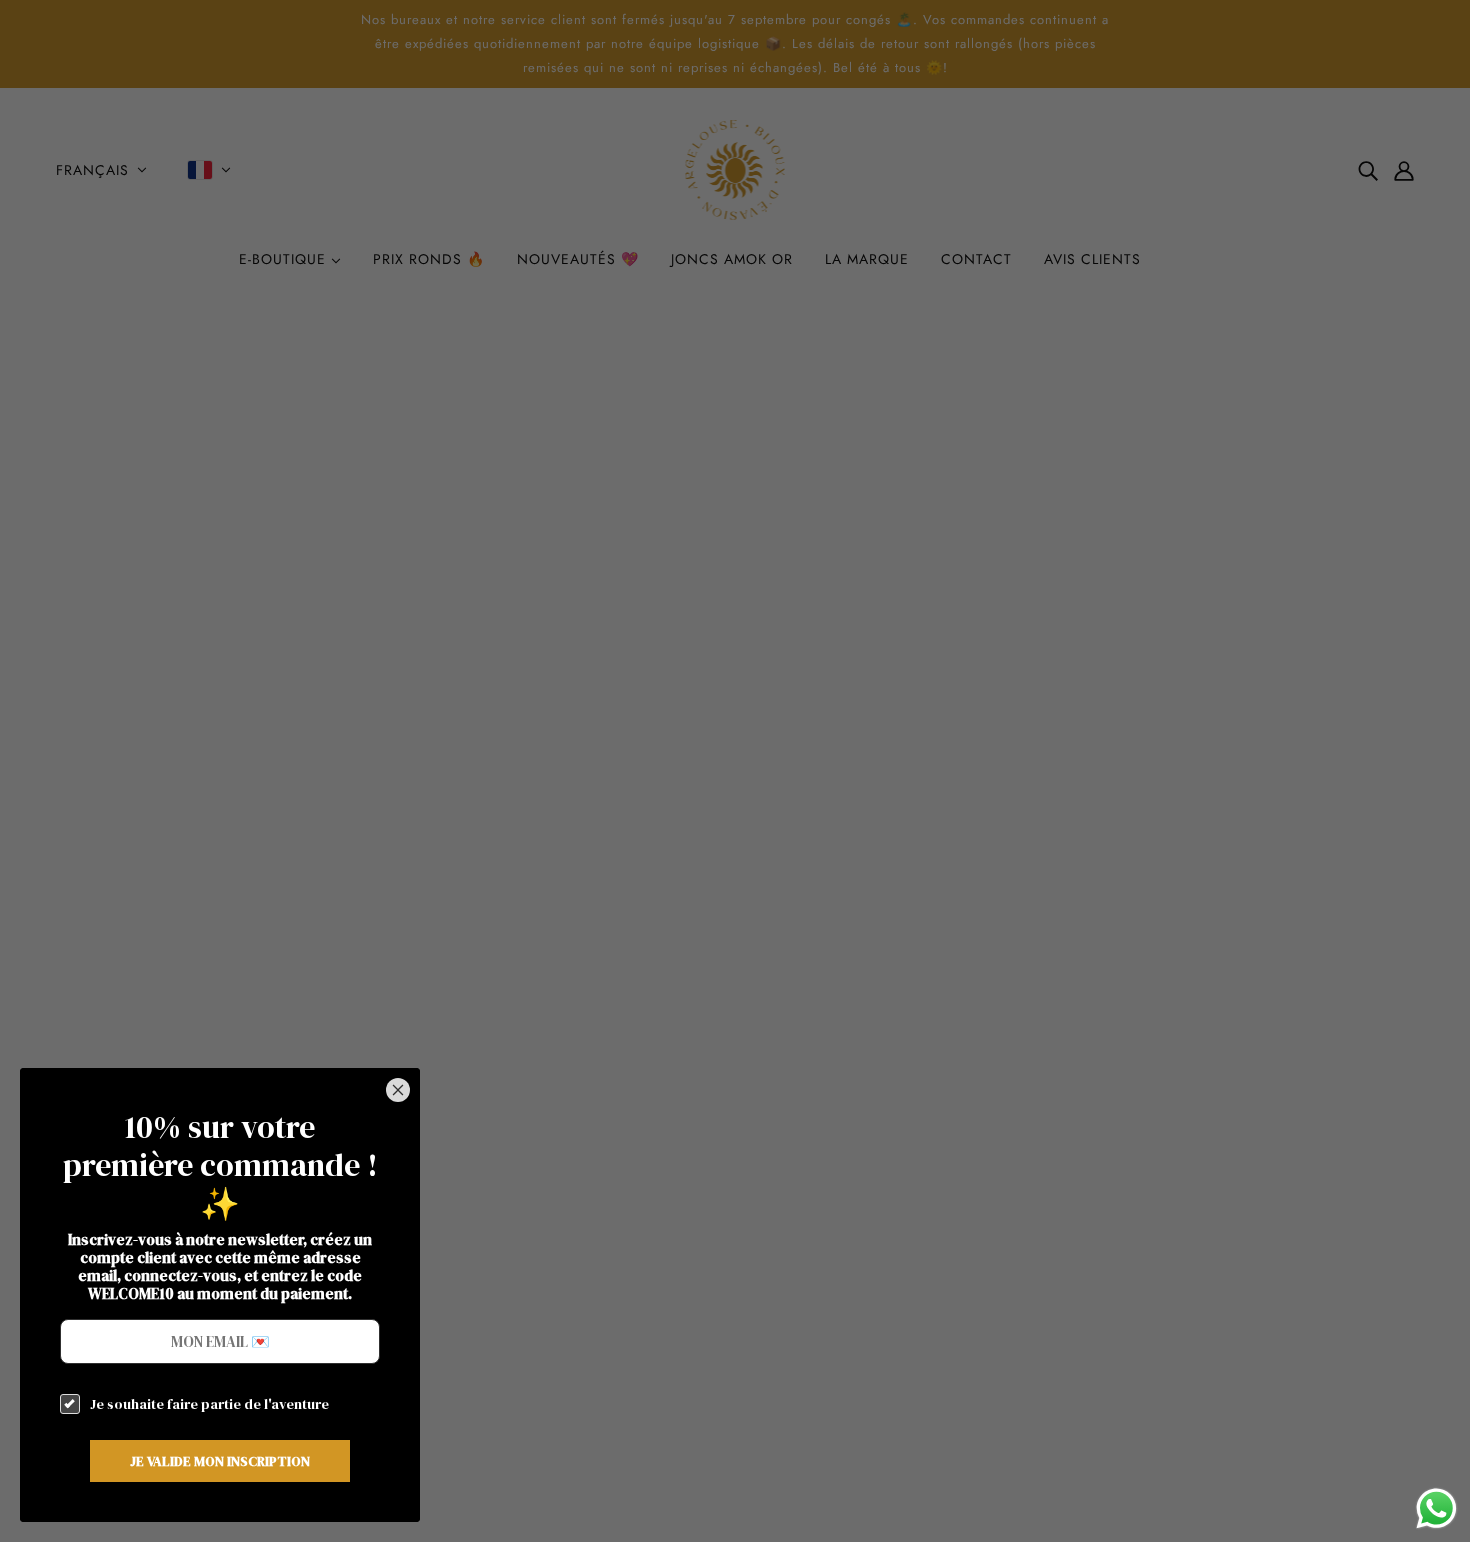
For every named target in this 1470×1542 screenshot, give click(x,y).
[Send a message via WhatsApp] (1436, 1508)
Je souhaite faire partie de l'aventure (209, 1404)
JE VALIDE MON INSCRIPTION (220, 1461)
